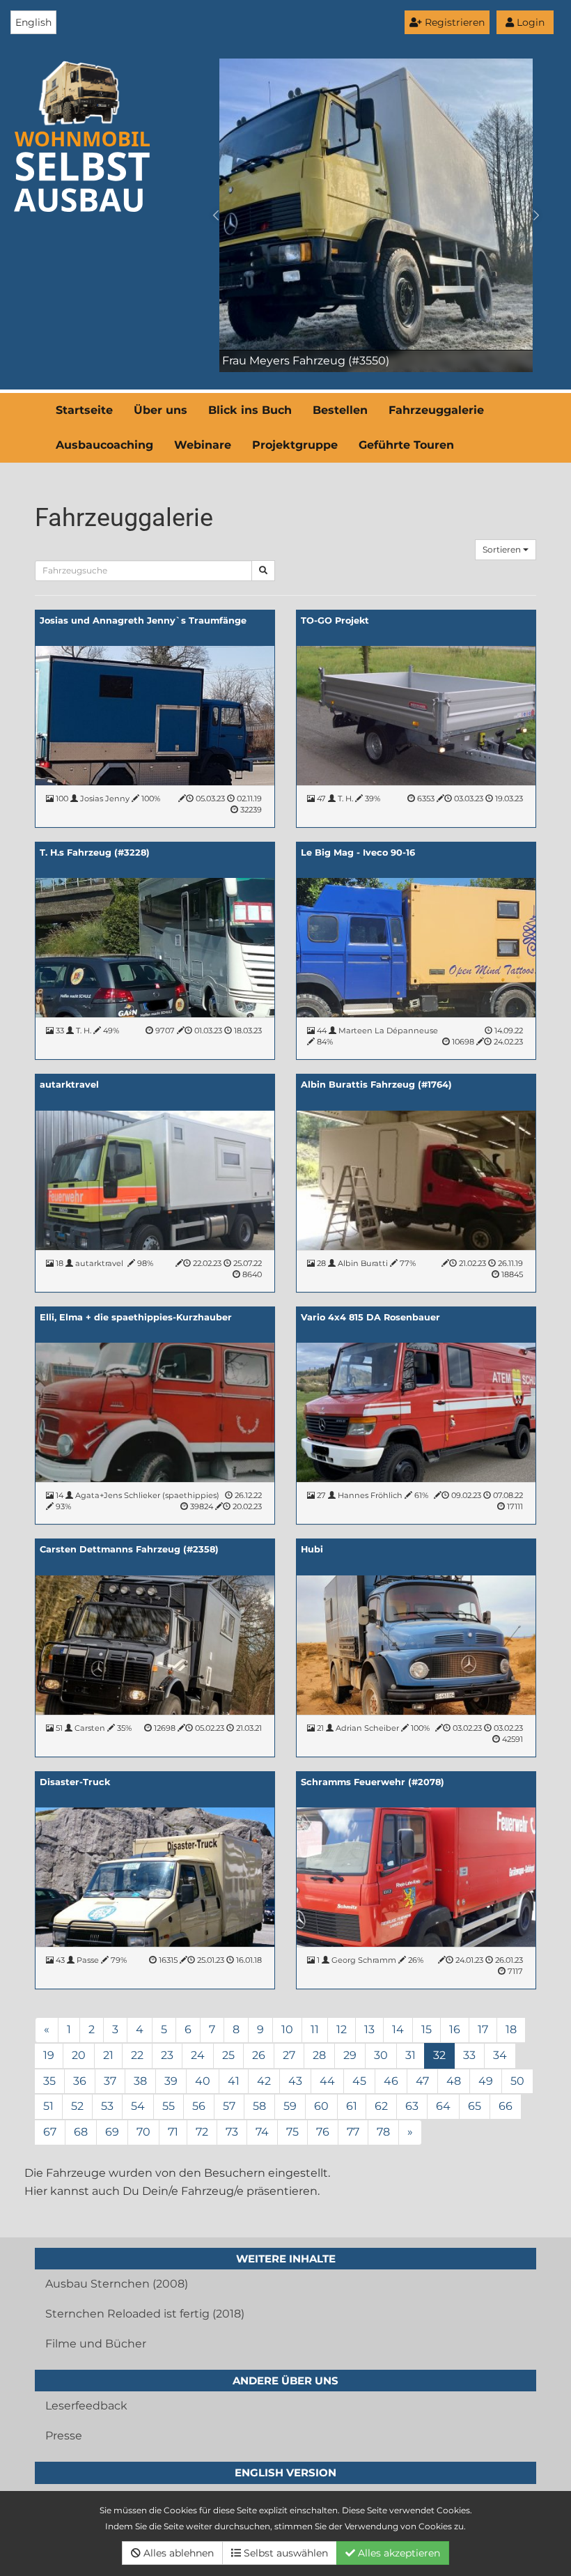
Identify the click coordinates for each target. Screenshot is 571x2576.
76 (323, 2132)
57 (229, 2106)
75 (292, 2132)
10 (287, 2029)
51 (48, 2106)
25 (228, 2055)
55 (169, 2106)
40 (203, 2081)
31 (410, 2055)
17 (483, 2029)
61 (352, 2106)
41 (234, 2081)
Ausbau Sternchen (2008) (117, 2284)
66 (506, 2106)
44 (327, 2081)
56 (199, 2106)
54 (138, 2106)
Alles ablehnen (177, 2553)
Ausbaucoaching (104, 445)
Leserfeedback (86, 2406)
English (33, 22)
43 (295, 2081)
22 (137, 2055)
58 (259, 2106)
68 (81, 2132)
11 (315, 2029)
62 (381, 2106)
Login (529, 22)
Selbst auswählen (284, 2553)
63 (412, 2106)
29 (350, 2055)
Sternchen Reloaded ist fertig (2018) (145, 2314)
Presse (64, 2436)
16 (455, 2029)
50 (517, 2081)
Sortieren (503, 549)
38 (140, 2081)
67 (50, 2132)
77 (353, 2132)
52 (77, 2106)
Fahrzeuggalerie (436, 410)
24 (198, 2055)
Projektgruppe (295, 445)
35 (49, 2081)
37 (110, 2081)
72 (202, 2132)
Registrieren (453, 22)
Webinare (203, 445)
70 (143, 2132)
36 (80, 2081)
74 (262, 2132)
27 (289, 2055)
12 (342, 2029)
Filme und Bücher (96, 2344)
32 (439, 2055)
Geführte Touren (406, 445)
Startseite (84, 410)
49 (486, 2081)
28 (319, 2055)
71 (173, 2132)
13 (369, 2029)
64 (443, 2106)
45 (359, 2081)
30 (381, 2055)
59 (290, 2106)
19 (49, 2055)
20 (79, 2055)
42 (264, 2081)
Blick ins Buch (250, 410)
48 (454, 2081)
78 (383, 2132)
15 (427, 2029)
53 (107, 2106)
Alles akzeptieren (398, 2553)
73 (232, 2132)
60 (321, 2106)
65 (475, 2106)
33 (469, 2055)
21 (108, 2055)
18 (511, 2029)
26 (259, 2055)
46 (391, 2081)
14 (398, 2029)
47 (422, 2081)
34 (500, 2055)
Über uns (161, 410)
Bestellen (340, 410)
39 (171, 2081)
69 (112, 2132)
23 (167, 2055)
